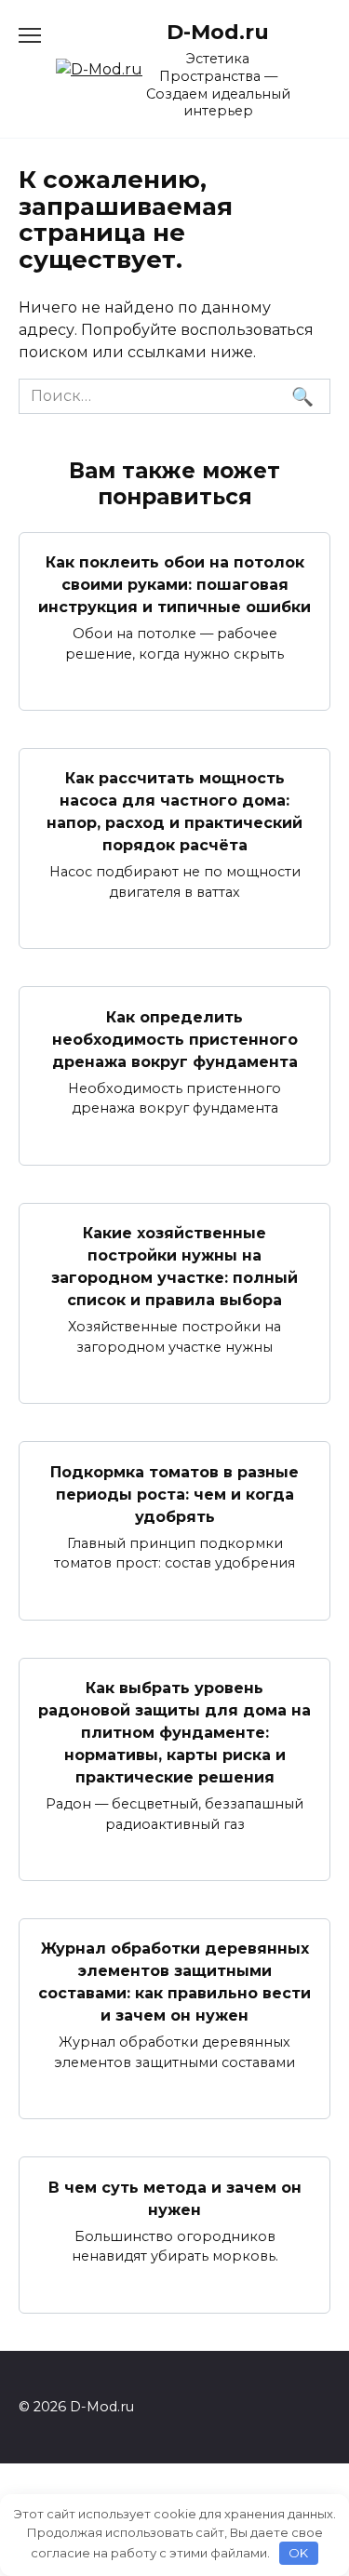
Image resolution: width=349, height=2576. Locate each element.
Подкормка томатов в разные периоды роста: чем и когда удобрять (174, 1494)
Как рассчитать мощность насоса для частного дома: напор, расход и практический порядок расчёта (174, 812)
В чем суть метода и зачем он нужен (175, 2198)
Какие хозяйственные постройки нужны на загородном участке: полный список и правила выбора (174, 1267)
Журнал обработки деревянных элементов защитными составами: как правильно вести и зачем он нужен (174, 1982)
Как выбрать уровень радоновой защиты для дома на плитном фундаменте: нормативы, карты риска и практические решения (174, 1733)
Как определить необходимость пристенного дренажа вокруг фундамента (175, 1039)
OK (298, 2553)
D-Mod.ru (218, 32)
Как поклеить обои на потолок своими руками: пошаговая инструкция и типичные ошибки (174, 585)
